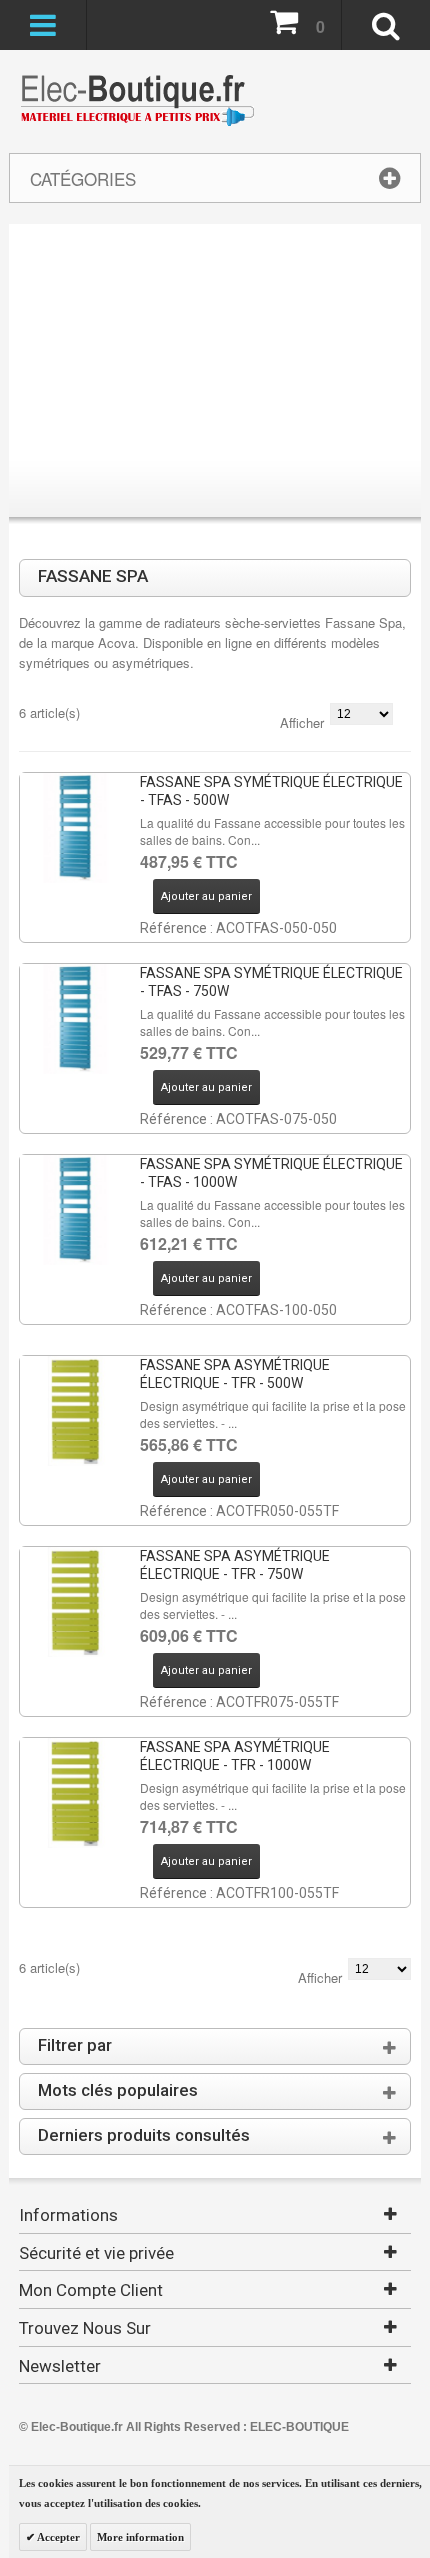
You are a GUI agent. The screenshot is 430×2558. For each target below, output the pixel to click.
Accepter (57, 2537)
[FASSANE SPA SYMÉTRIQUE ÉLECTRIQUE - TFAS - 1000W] (75, 1210)
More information (140, 2537)
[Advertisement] (215, 374)
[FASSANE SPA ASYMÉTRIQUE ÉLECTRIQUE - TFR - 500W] (75, 1411)
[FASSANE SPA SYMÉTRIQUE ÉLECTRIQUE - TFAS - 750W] (75, 1019)
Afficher (302, 722)
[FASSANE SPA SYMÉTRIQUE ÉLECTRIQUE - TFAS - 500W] (75, 828)
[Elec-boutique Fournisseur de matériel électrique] (137, 101)
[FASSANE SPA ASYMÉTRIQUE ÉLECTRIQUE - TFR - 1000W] (75, 1793)
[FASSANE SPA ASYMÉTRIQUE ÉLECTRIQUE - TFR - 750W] (75, 1602)
